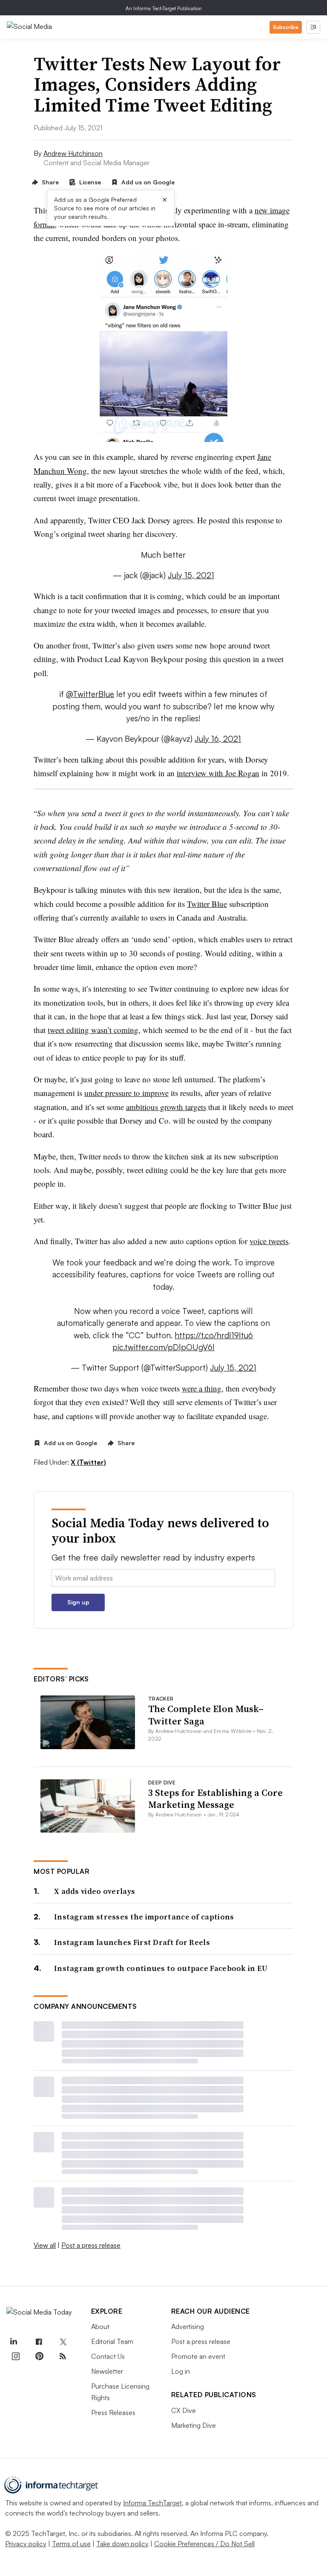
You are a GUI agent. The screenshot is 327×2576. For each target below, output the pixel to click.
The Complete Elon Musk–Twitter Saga (206, 1715)
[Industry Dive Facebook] (39, 2342)
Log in (181, 2371)
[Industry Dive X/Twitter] (63, 2342)
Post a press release (91, 2245)
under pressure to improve (126, 1093)
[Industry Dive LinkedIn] (13, 2342)
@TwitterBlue (90, 694)
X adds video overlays (95, 1891)
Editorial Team (112, 2341)
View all (45, 2245)
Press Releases (113, 2412)
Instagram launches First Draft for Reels (132, 1942)
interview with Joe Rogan (218, 773)
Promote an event (198, 2356)
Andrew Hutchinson (73, 153)
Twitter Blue (207, 904)
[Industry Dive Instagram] (15, 2356)
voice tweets (269, 1241)
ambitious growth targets (166, 1107)
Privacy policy (26, 2544)
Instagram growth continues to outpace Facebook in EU (161, 1968)
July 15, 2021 (191, 575)
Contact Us (108, 2356)
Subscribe (286, 27)
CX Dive (184, 2410)
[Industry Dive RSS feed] (63, 2356)
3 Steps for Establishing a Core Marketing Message (215, 1799)
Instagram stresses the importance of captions (144, 1917)
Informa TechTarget (152, 2503)
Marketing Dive (194, 2425)
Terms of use (71, 2544)
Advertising (188, 2326)
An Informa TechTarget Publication (164, 8)
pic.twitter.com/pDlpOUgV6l (163, 1347)
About (100, 2326)
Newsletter (107, 2371)
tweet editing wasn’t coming (93, 1030)
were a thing (202, 1388)
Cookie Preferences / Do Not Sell (204, 2544)
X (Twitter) (88, 1462)
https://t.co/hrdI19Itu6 (214, 1335)
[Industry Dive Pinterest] (39, 2356)
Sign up (78, 1602)
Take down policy (122, 2544)
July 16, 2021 (218, 739)
